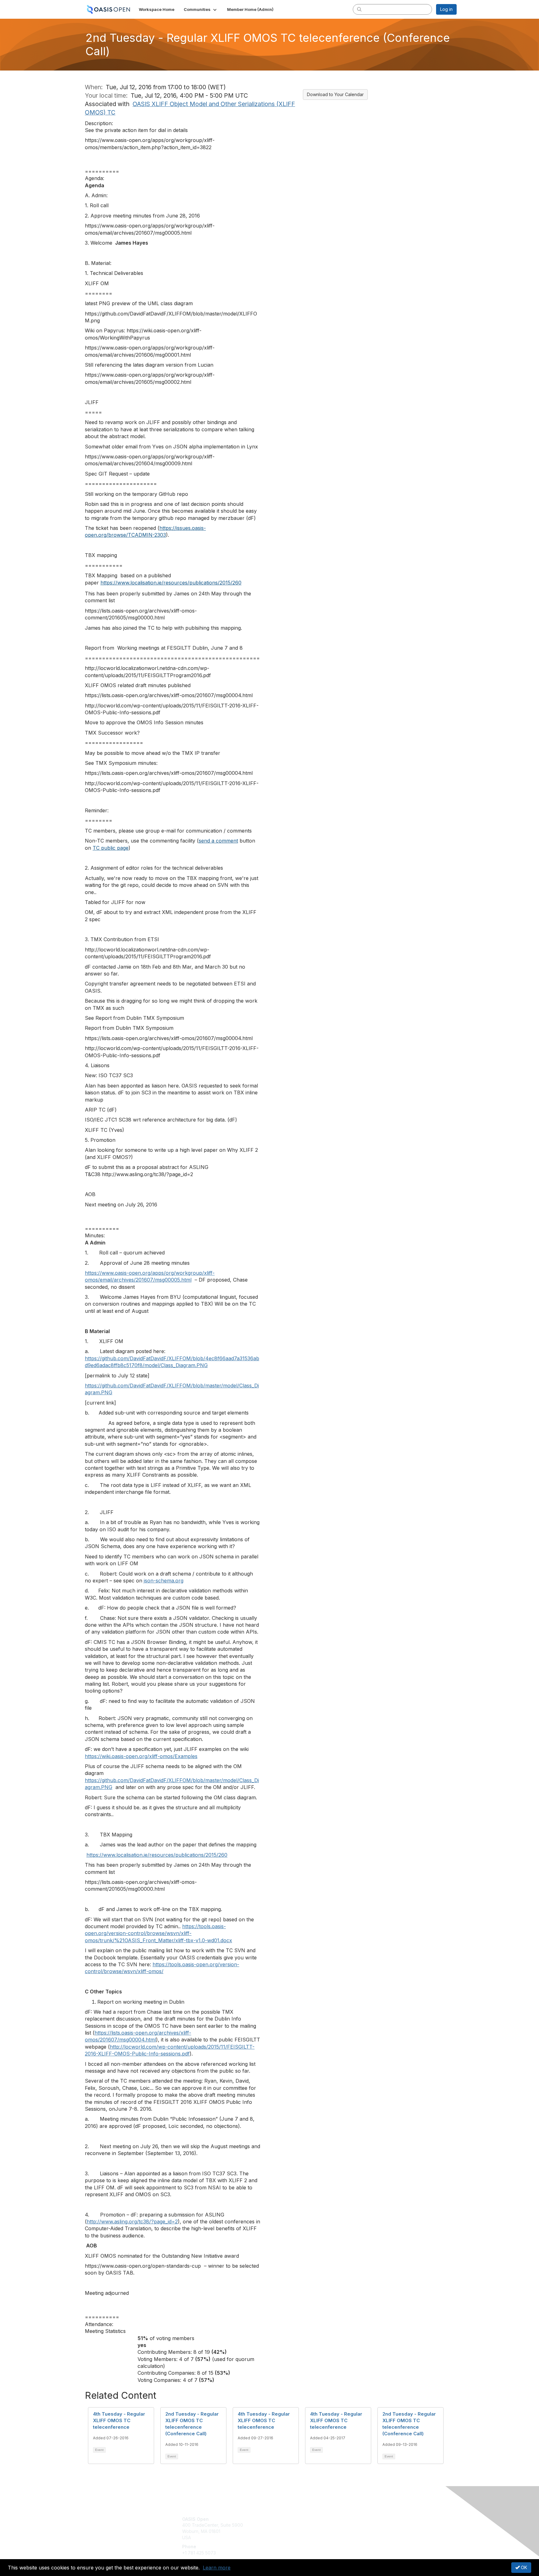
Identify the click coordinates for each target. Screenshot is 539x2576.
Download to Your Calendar (335, 94)
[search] (359, 9)
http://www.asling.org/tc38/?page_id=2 (132, 2222)
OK (523, 2567)
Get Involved (285, 2519)
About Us (371, 2519)
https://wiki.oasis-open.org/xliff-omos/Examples (141, 1756)
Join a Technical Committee (300, 2537)
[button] (201, 9)
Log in (446, 9)
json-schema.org (164, 1581)
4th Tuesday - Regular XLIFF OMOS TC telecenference (119, 2420)
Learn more (217, 2568)
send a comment (218, 841)
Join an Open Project (294, 2528)
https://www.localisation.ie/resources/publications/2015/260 (171, 583)
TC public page (111, 848)
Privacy (370, 2525)
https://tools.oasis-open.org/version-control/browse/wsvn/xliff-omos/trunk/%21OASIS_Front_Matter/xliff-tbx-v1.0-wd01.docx (158, 1933)
